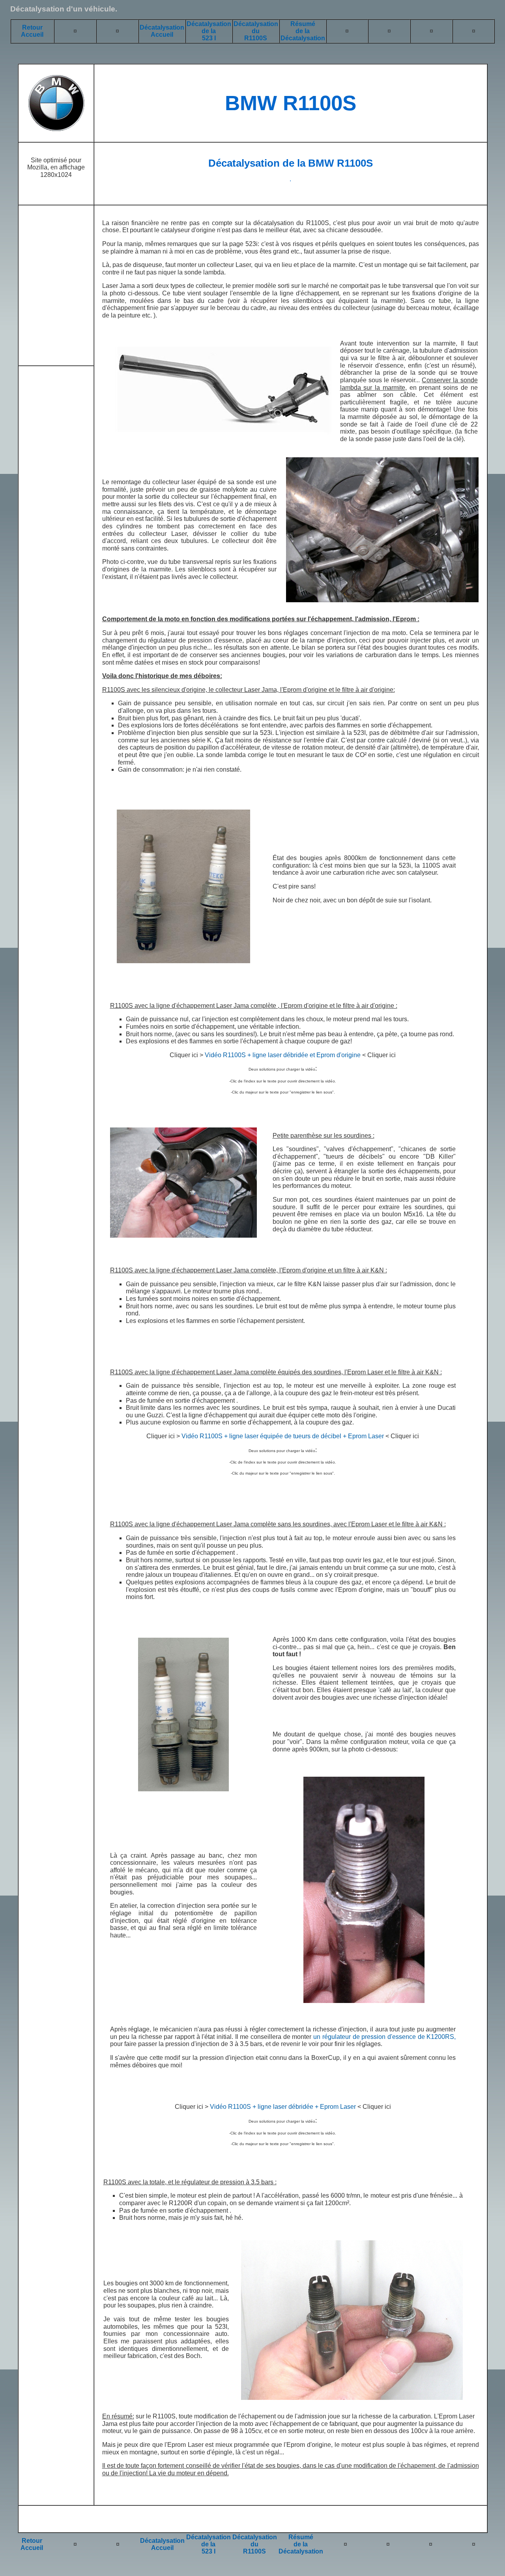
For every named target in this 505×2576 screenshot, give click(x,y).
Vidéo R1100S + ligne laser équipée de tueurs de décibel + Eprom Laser (283, 1436)
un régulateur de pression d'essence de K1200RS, (384, 2037)
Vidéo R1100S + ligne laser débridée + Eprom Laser (283, 2107)
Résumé (303, 24)
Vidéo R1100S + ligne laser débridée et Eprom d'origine (283, 1055)
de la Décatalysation (303, 35)
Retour (32, 2541)
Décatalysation (209, 24)
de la (209, 31)
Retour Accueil (32, 31)
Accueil (32, 2548)
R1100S (256, 38)
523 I (209, 38)
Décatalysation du (256, 27)
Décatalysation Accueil (162, 31)
